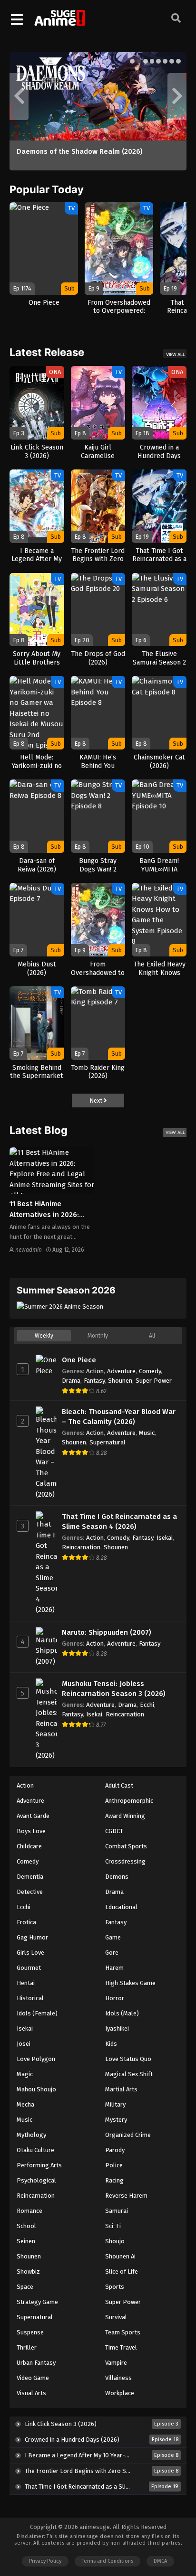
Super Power (154, 1381)
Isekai (165, 1538)
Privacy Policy (45, 2561)
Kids (111, 2044)
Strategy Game (37, 2302)
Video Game (33, 2378)
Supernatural (108, 1442)
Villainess (118, 2378)
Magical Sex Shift (129, 2074)
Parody (115, 2150)
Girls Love (30, 1953)
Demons (117, 1877)
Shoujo (115, 2241)
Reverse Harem (126, 2196)
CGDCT (114, 1831)
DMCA (160, 2561)
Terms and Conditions (108, 2561)
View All (176, 354)
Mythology (31, 2135)
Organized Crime (128, 2135)
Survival (116, 2317)
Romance (29, 2211)
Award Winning (125, 1816)
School (26, 2226)
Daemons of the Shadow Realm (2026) (80, 151)
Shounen (120, 1381)
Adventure (121, 1371)
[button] (132, 61)
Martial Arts (121, 2089)
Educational (121, 1907)
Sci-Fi (113, 2226)
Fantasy (94, 1381)
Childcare (29, 1846)
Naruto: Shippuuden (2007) (107, 1632)
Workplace (120, 2393)
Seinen (26, 2241)
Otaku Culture (35, 2150)
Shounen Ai (120, 2256)
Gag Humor (32, 1937)
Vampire (116, 2363)
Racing (114, 2180)
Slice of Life (122, 2272)
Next (97, 1101)
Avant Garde (33, 1816)
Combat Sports (126, 1846)
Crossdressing (125, 1861)
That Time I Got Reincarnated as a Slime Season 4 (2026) (119, 1522)
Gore (112, 1953)
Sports (115, 2287)
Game (113, 1937)
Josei (24, 2044)
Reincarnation (81, 1547)
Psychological (36, 2180)
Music (147, 1433)
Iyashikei (117, 2028)
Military (115, 2104)
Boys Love (31, 1831)
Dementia (30, 1877)
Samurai (117, 2211)
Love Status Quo (128, 2059)
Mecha (25, 2104)
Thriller (27, 2347)
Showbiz (28, 2272)
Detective (30, 1892)
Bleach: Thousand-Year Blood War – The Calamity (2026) (119, 1417)
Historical (30, 1998)
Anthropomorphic (129, 1801)
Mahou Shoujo (36, 2089)
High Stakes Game (130, 1983)
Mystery (116, 2120)
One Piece (79, 1360)
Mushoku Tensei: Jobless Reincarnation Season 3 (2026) (114, 1689)
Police (114, 2165)
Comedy (150, 1371)
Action (95, 1371)
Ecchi (147, 1705)
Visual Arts (31, 2393)
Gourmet (29, 1968)
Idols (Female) (37, 2013)
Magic (25, 2074)
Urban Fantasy (36, 2363)
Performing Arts (39, 2165)
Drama (71, 1381)
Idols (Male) (122, 2013)
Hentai (26, 1983)
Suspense (30, 2332)
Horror (115, 1998)
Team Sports (123, 2332)
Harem (114, 1968)
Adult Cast (119, 1785)
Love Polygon (36, 2059)
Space (25, 2287)
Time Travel (121, 2347)
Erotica (26, 1922)
